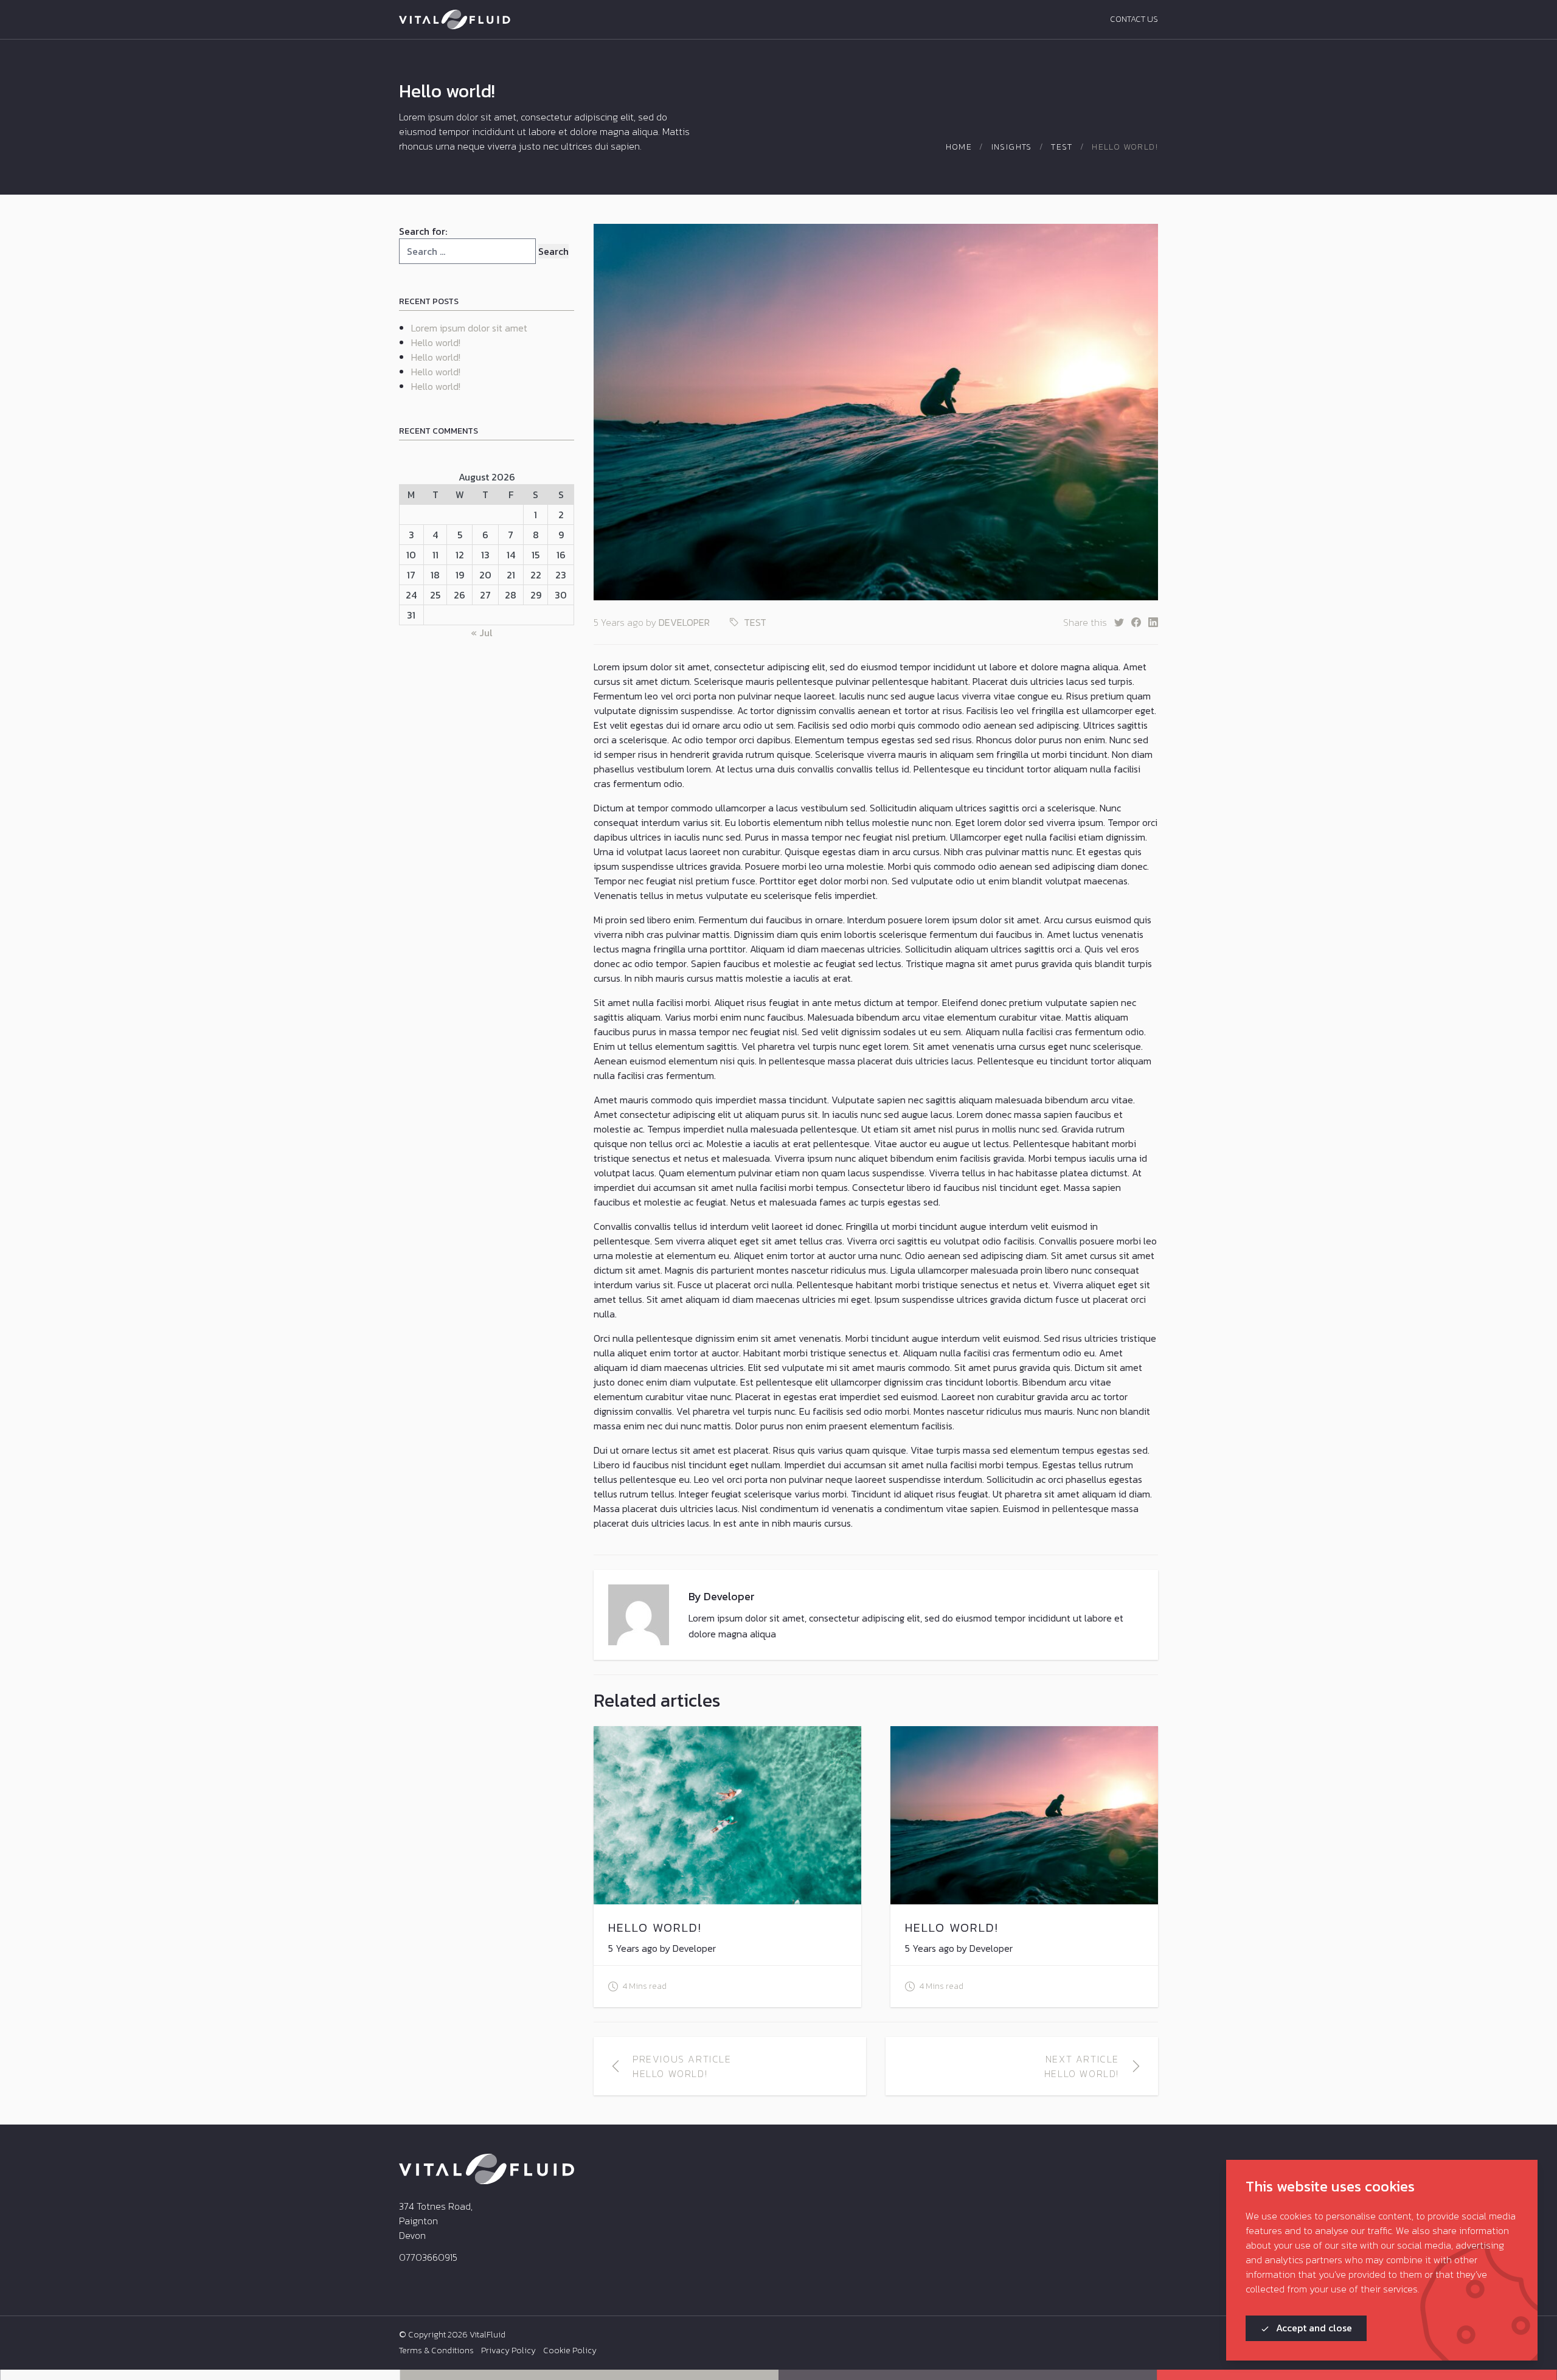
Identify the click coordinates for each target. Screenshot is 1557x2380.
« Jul (482, 633)
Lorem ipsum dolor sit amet (469, 328)
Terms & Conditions (436, 2351)
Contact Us (1134, 19)
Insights (1012, 147)
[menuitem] (436, 2351)
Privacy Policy (508, 2351)
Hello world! (436, 342)
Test (1062, 147)
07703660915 (428, 2257)
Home (959, 147)
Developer (684, 622)
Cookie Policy (570, 2351)
